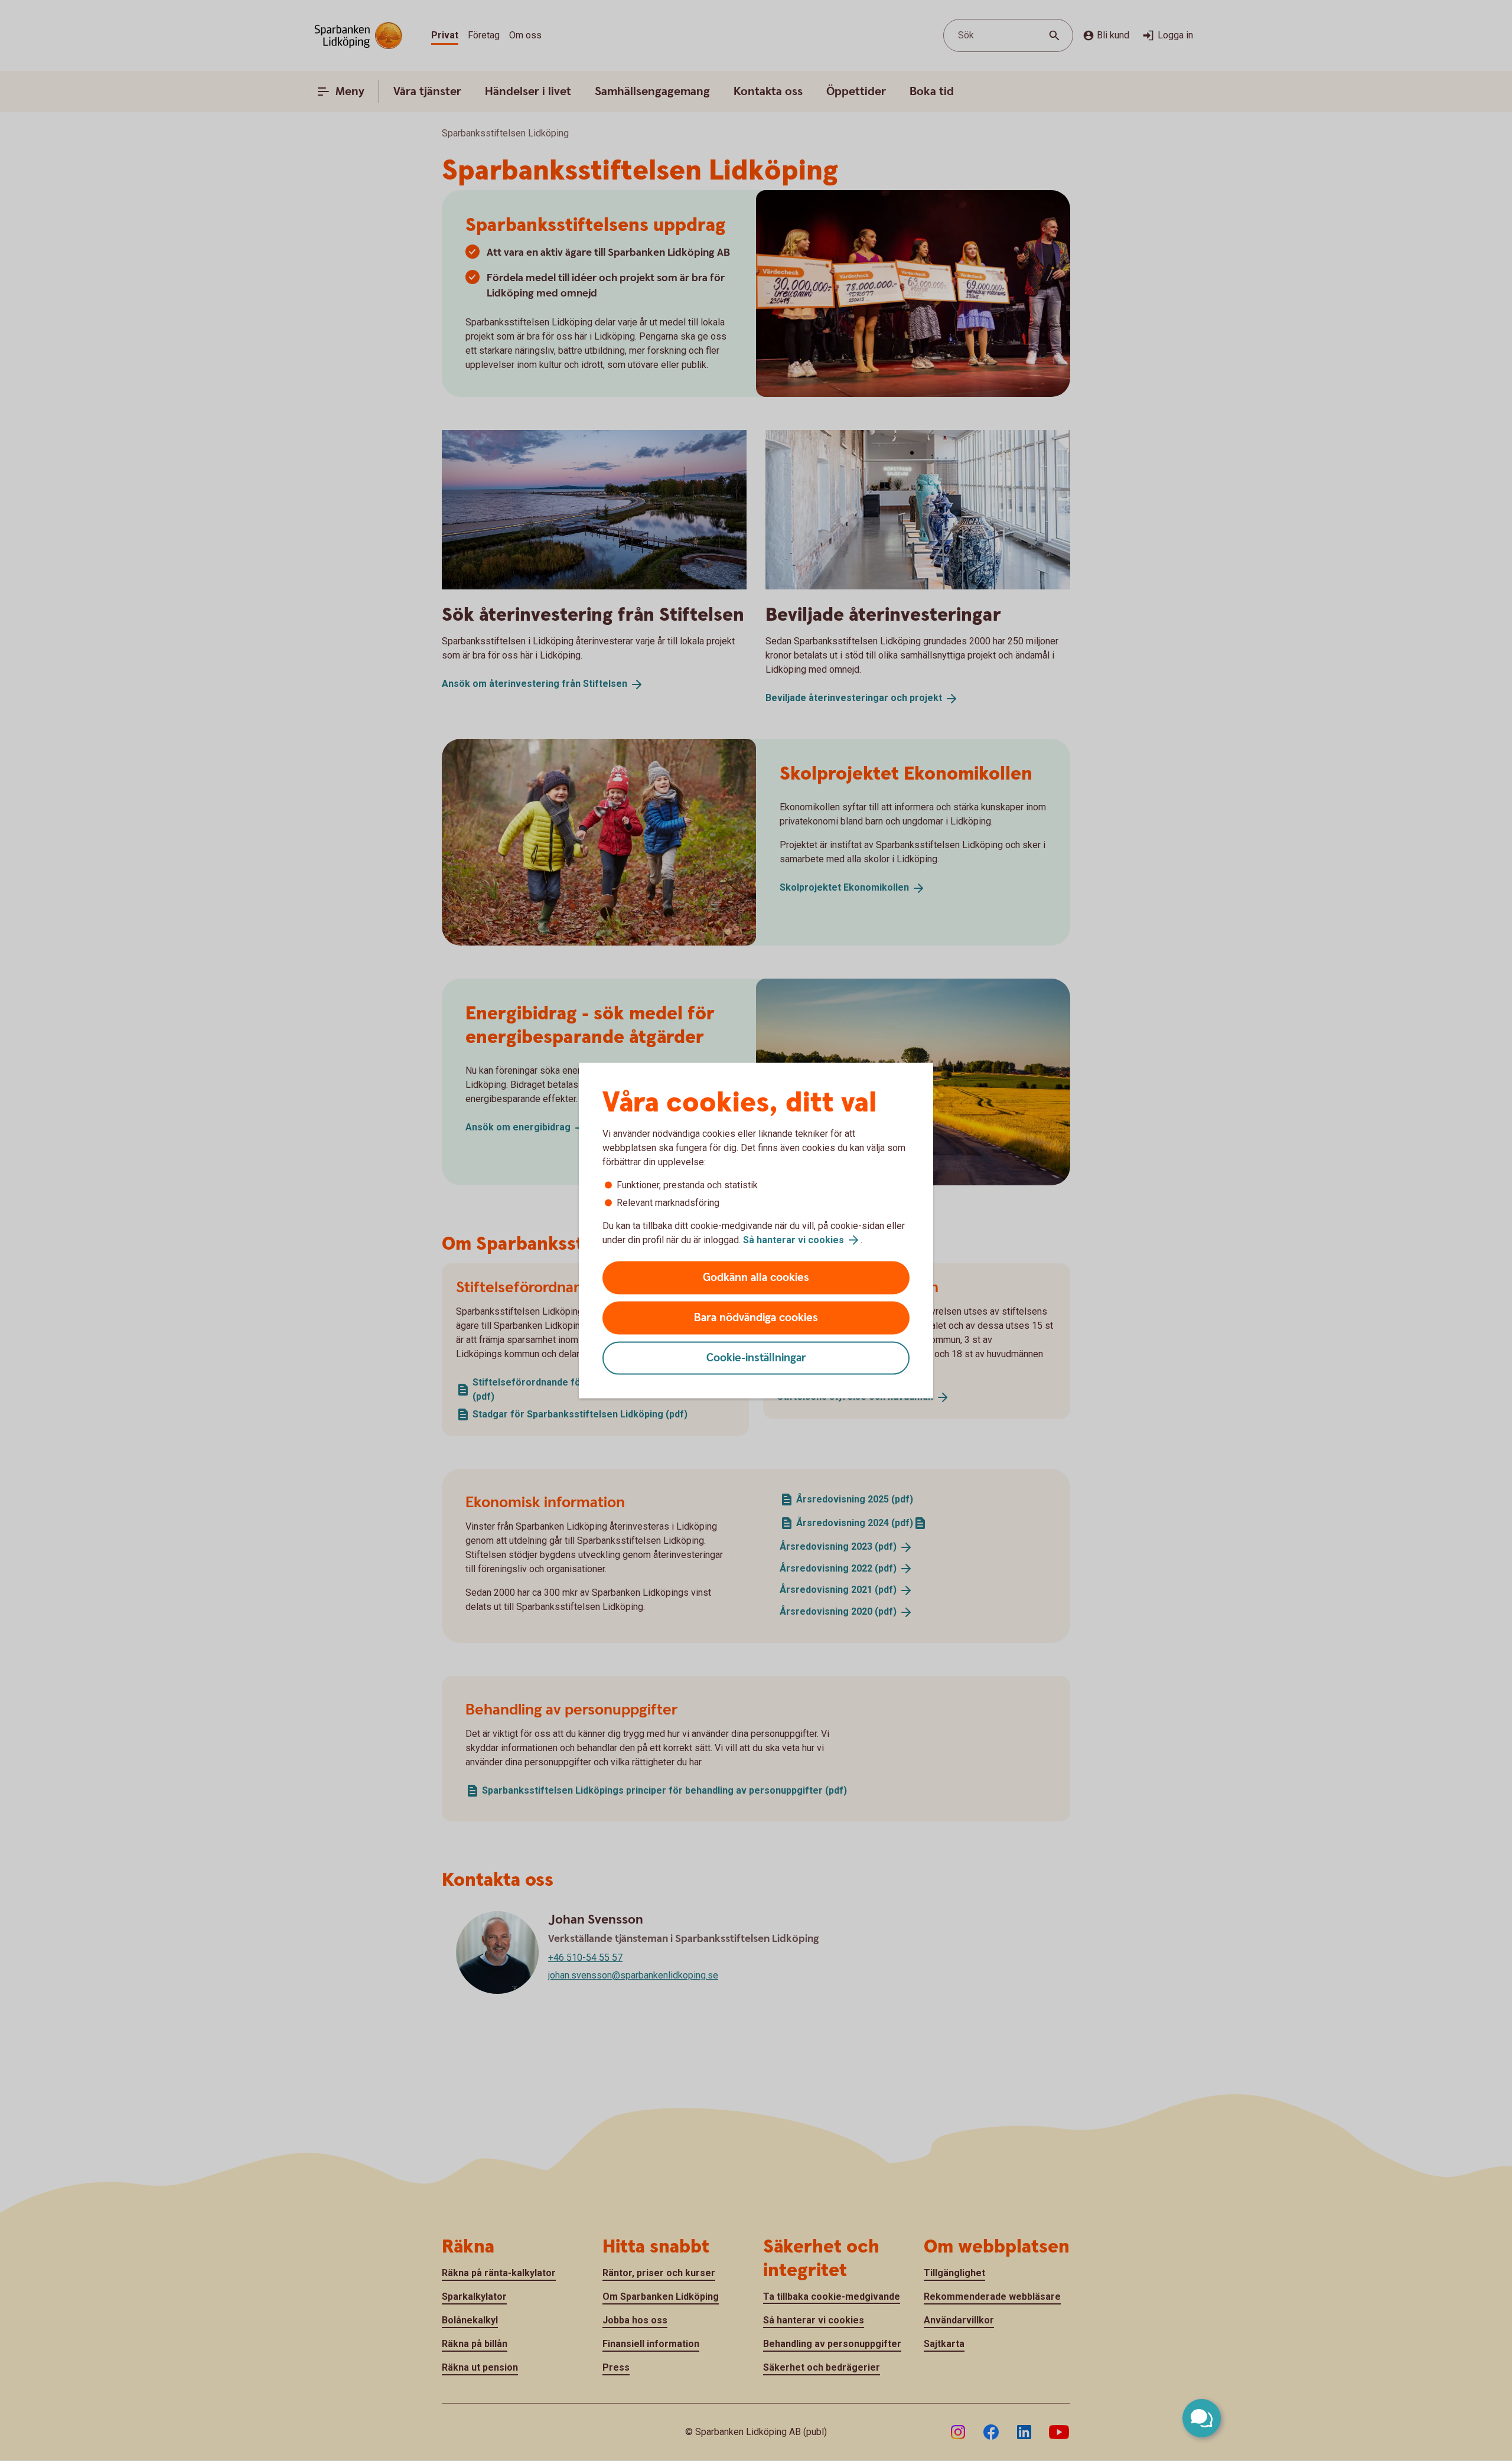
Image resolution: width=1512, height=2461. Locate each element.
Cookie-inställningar (756, 1358)
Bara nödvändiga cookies (756, 1318)
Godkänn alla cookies (756, 1278)
